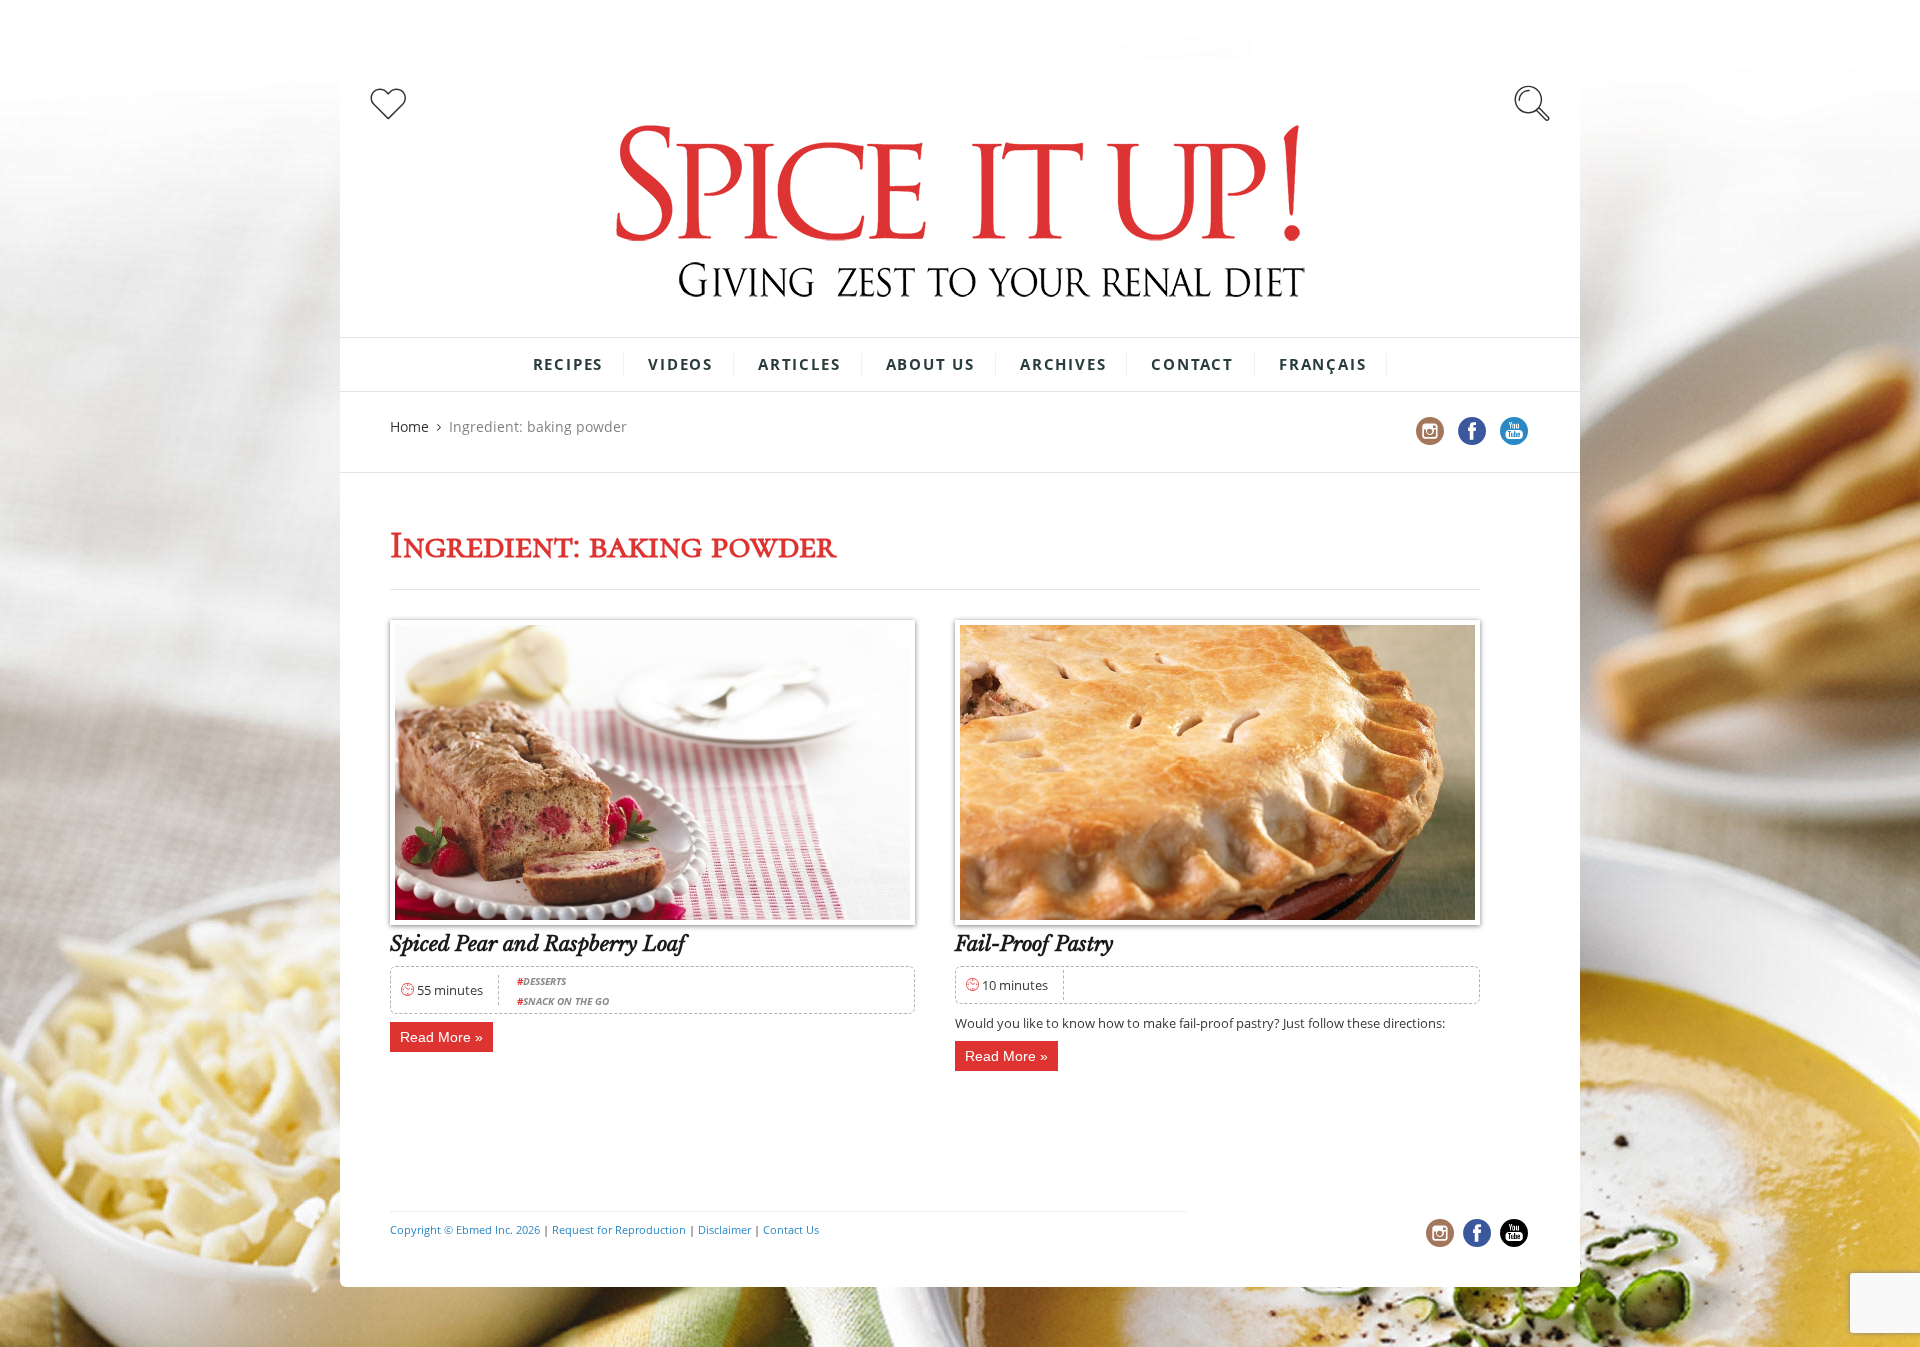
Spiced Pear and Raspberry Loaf (537, 944)
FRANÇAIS (1322, 364)
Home (409, 426)
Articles (799, 364)
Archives (1063, 364)
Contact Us (791, 1229)
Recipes (568, 364)
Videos (680, 364)
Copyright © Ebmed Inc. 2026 (465, 1229)
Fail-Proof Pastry (1034, 944)
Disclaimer (724, 1229)
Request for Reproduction (619, 1229)
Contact (1192, 364)
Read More (435, 1037)
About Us (930, 364)
